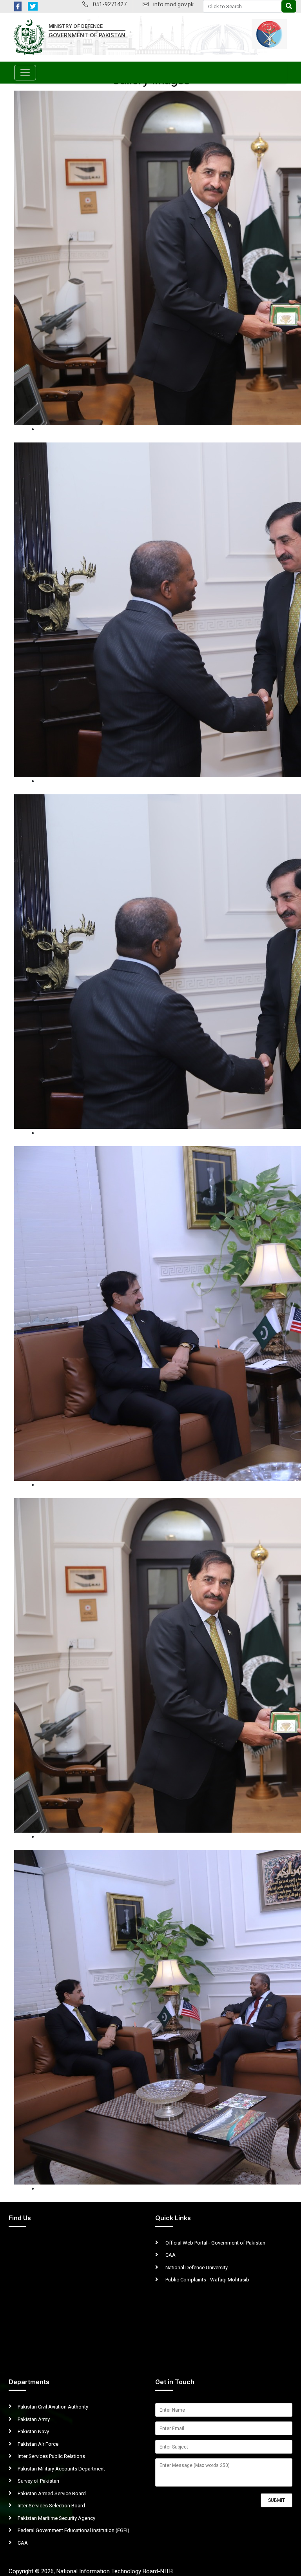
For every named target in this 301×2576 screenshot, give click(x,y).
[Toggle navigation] (25, 73)
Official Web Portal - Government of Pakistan (215, 2243)
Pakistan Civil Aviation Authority (53, 2407)
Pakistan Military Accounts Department (61, 2469)
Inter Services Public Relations (51, 2456)
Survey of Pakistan (38, 2481)
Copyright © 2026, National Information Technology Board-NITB (91, 2571)
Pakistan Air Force (38, 2444)
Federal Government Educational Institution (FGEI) (73, 2530)
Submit (277, 2500)
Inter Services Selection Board (51, 2506)
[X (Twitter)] (33, 6)
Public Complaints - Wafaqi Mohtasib (207, 2280)
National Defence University (196, 2267)
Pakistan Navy (33, 2431)
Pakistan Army (34, 2419)
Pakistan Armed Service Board (52, 2493)
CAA (170, 2255)
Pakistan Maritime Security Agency (56, 2518)
